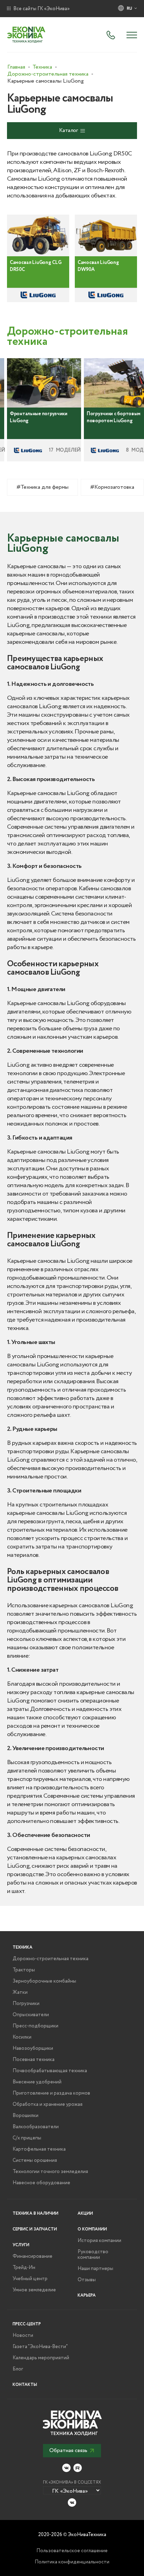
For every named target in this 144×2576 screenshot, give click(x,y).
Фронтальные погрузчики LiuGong (39, 417)
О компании (92, 2229)
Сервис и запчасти (35, 2229)
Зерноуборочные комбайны (44, 1981)
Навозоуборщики (33, 2048)
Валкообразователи (36, 2127)
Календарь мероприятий (41, 2358)
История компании (99, 2241)
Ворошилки (26, 2116)
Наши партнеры (95, 2269)
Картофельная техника (39, 2149)
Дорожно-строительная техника (51, 1959)
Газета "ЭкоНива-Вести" (40, 2347)
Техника (23, 1947)
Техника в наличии (35, 2213)
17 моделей (65, 450)
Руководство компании (93, 2255)
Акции (85, 2213)
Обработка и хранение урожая (48, 2104)
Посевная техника (34, 2060)
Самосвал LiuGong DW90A (98, 266)
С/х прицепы (27, 2138)
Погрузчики (26, 2004)
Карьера (87, 2295)
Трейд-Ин (24, 2268)
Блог (18, 2369)
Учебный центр (30, 2279)
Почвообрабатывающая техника (50, 2071)
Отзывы (87, 2280)
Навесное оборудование (41, 2183)
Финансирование (33, 2256)
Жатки (20, 1992)
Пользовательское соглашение (72, 2551)
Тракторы (24, 1970)
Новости (23, 2335)
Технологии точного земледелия (50, 2172)
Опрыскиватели (31, 2015)
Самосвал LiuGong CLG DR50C (35, 266)
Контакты (25, 2385)
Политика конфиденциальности (72, 2562)
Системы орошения (35, 2160)
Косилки (22, 2037)
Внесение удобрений (37, 2082)
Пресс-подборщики (35, 2026)
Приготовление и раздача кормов (51, 2093)
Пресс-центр (27, 2324)
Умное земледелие (34, 2290)
